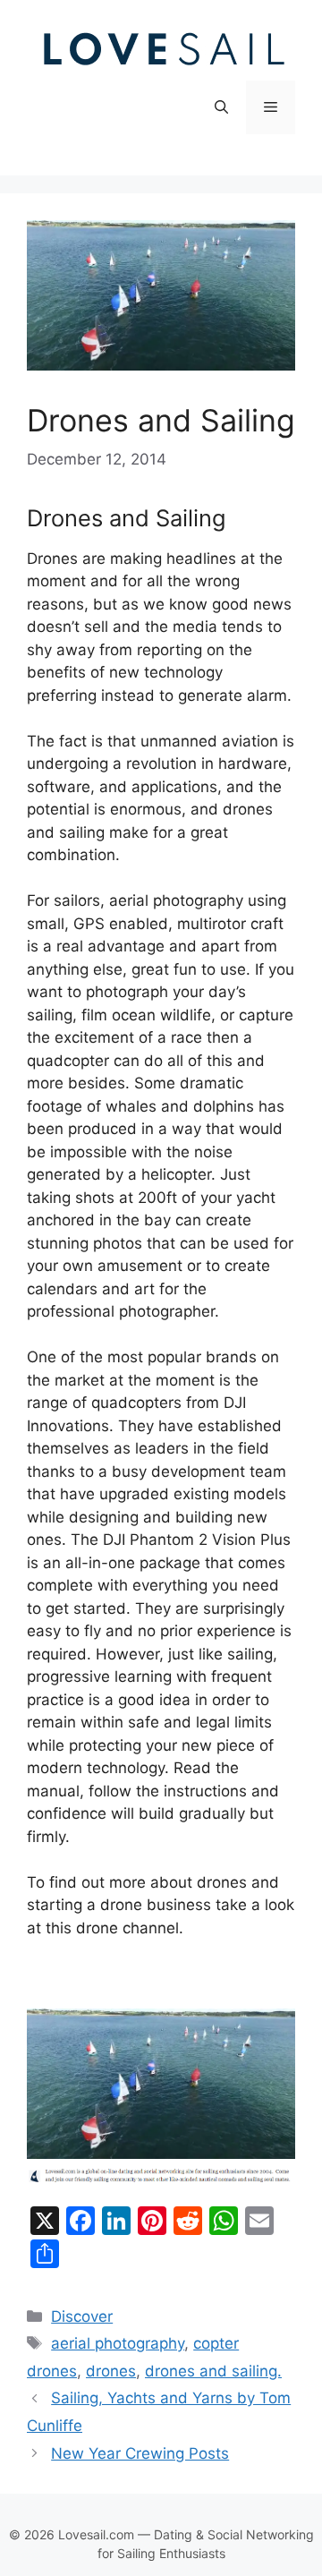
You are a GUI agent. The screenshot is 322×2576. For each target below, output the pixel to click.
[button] (221, 107)
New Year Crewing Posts (140, 2453)
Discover (82, 2316)
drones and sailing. (213, 2371)
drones (111, 2371)
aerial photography (118, 2343)
